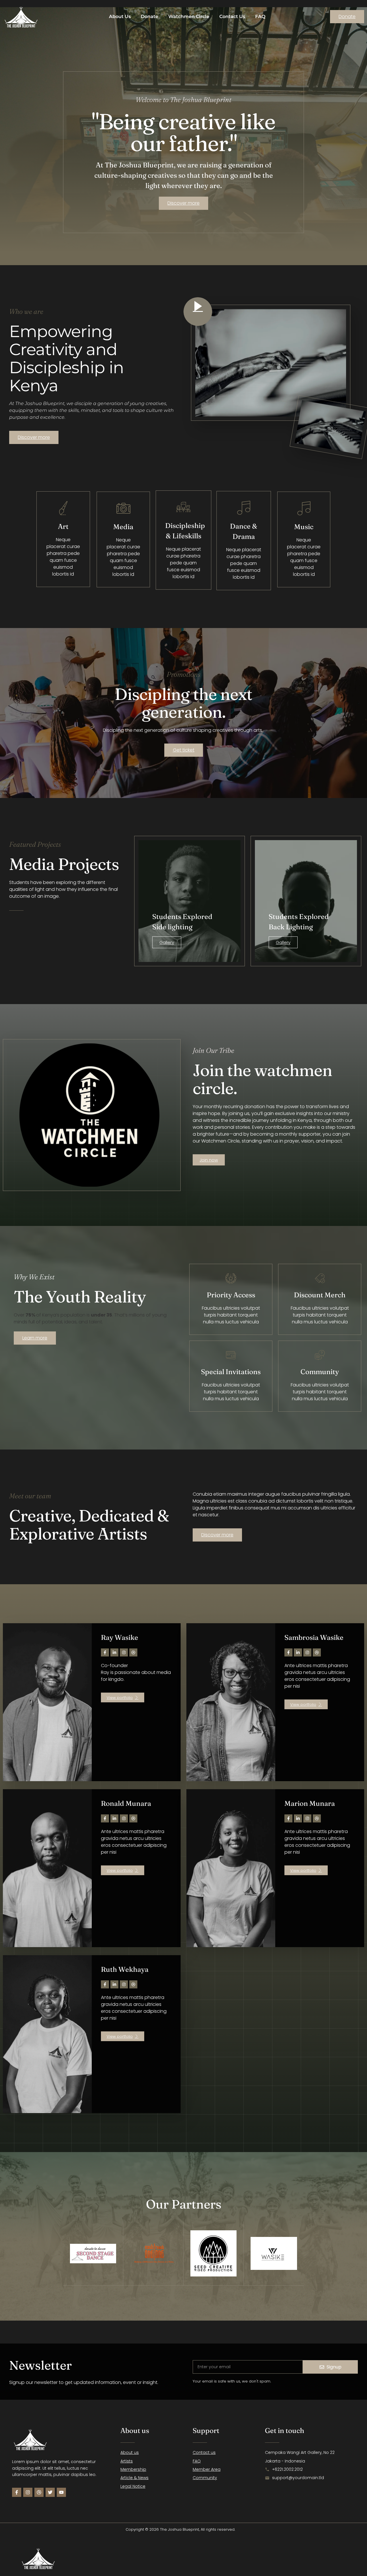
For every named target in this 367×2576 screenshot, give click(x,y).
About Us (120, 16)
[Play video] (198, 312)
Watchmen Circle (189, 16)
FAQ (260, 16)
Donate (150, 16)
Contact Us (232, 16)
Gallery (167, 942)
